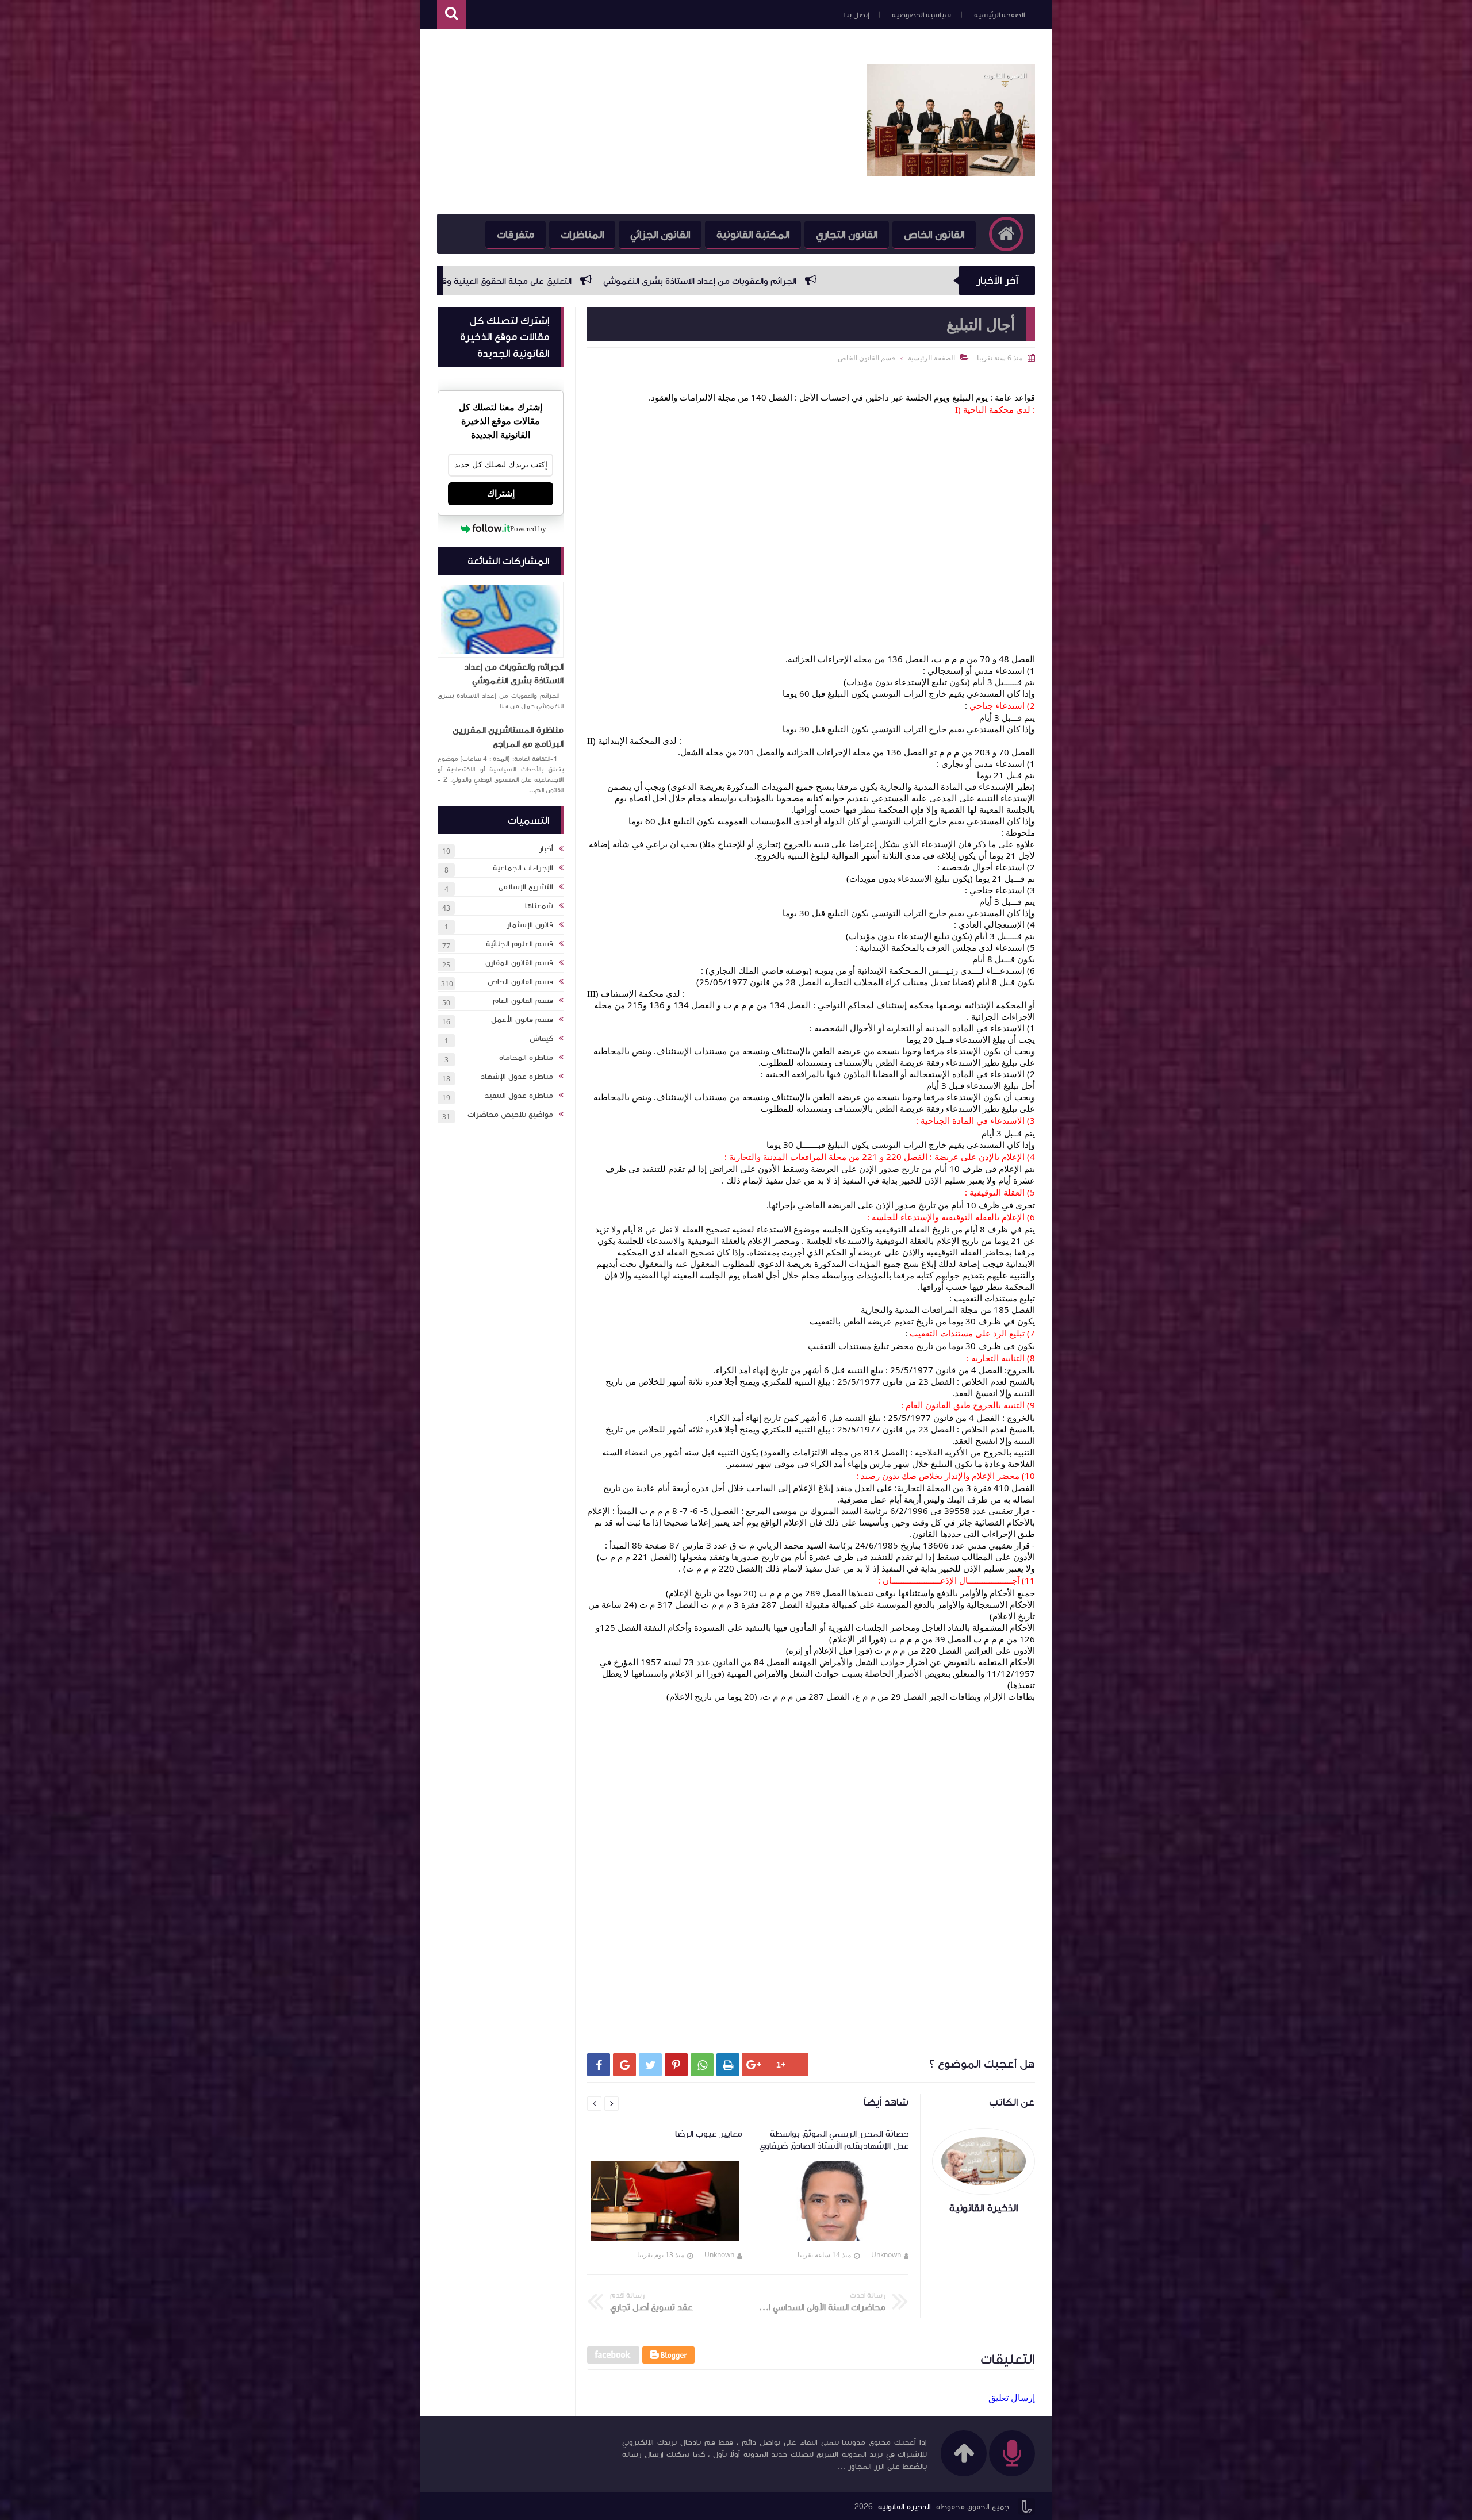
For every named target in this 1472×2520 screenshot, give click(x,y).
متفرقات (515, 235)
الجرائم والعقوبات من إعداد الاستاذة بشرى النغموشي (514, 674)
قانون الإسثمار (530, 925)
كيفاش (541, 1039)
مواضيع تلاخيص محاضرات (510, 1115)
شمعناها (539, 906)
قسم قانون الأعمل (522, 1020)
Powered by (528, 529)
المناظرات (582, 235)
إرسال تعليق (1012, 2398)
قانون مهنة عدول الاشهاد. (622, 281)
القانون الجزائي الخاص (503, 281)
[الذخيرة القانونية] (951, 172)
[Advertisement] (646, 122)
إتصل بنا (856, 15)
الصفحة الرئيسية (999, 15)
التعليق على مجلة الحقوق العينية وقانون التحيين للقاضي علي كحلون (827, 281)
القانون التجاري (847, 235)
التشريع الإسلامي (526, 887)
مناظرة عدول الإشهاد (517, 1077)
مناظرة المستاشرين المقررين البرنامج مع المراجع (508, 737)
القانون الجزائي (660, 235)
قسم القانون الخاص (520, 982)
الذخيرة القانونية (904, 2507)
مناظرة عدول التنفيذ (519, 1096)
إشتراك (501, 493)
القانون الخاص (934, 235)
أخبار (546, 849)
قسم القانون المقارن (519, 963)
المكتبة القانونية (753, 235)
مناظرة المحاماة (526, 1058)
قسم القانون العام (523, 1001)
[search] (451, 15)
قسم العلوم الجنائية (520, 944)
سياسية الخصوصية (921, 15)
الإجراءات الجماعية (523, 868)
